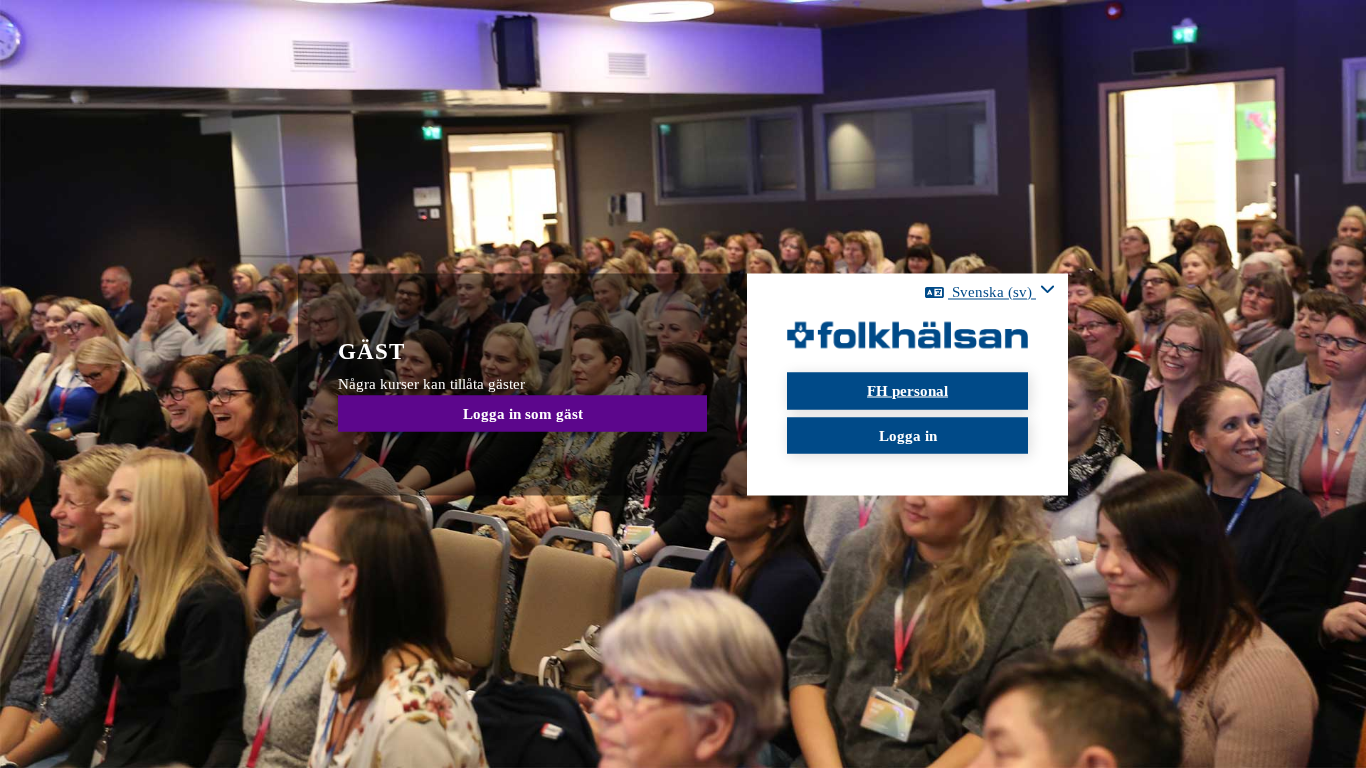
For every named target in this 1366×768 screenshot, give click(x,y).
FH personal (907, 391)
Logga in (908, 435)
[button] (990, 292)
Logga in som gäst (523, 413)
